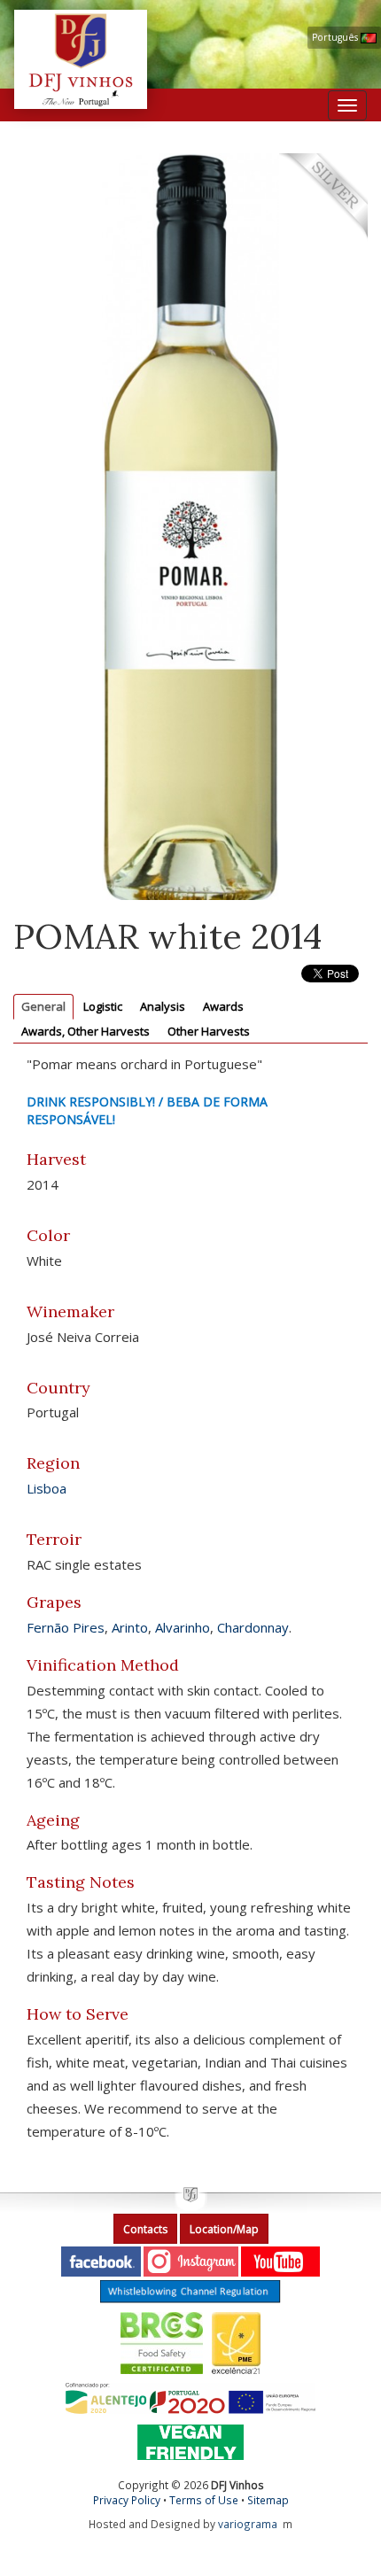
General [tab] (43, 1006)
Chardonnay (253, 1627)
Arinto (130, 1627)
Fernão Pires (66, 1627)
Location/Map (224, 2229)
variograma (248, 2524)
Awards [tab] (223, 1006)
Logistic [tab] (103, 1006)
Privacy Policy (127, 2500)
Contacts (145, 2229)
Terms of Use (204, 2500)
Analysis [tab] (163, 1006)
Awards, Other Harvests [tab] (86, 1031)
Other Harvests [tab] (209, 1031)
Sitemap (268, 2500)
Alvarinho (183, 1627)
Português (336, 37)
